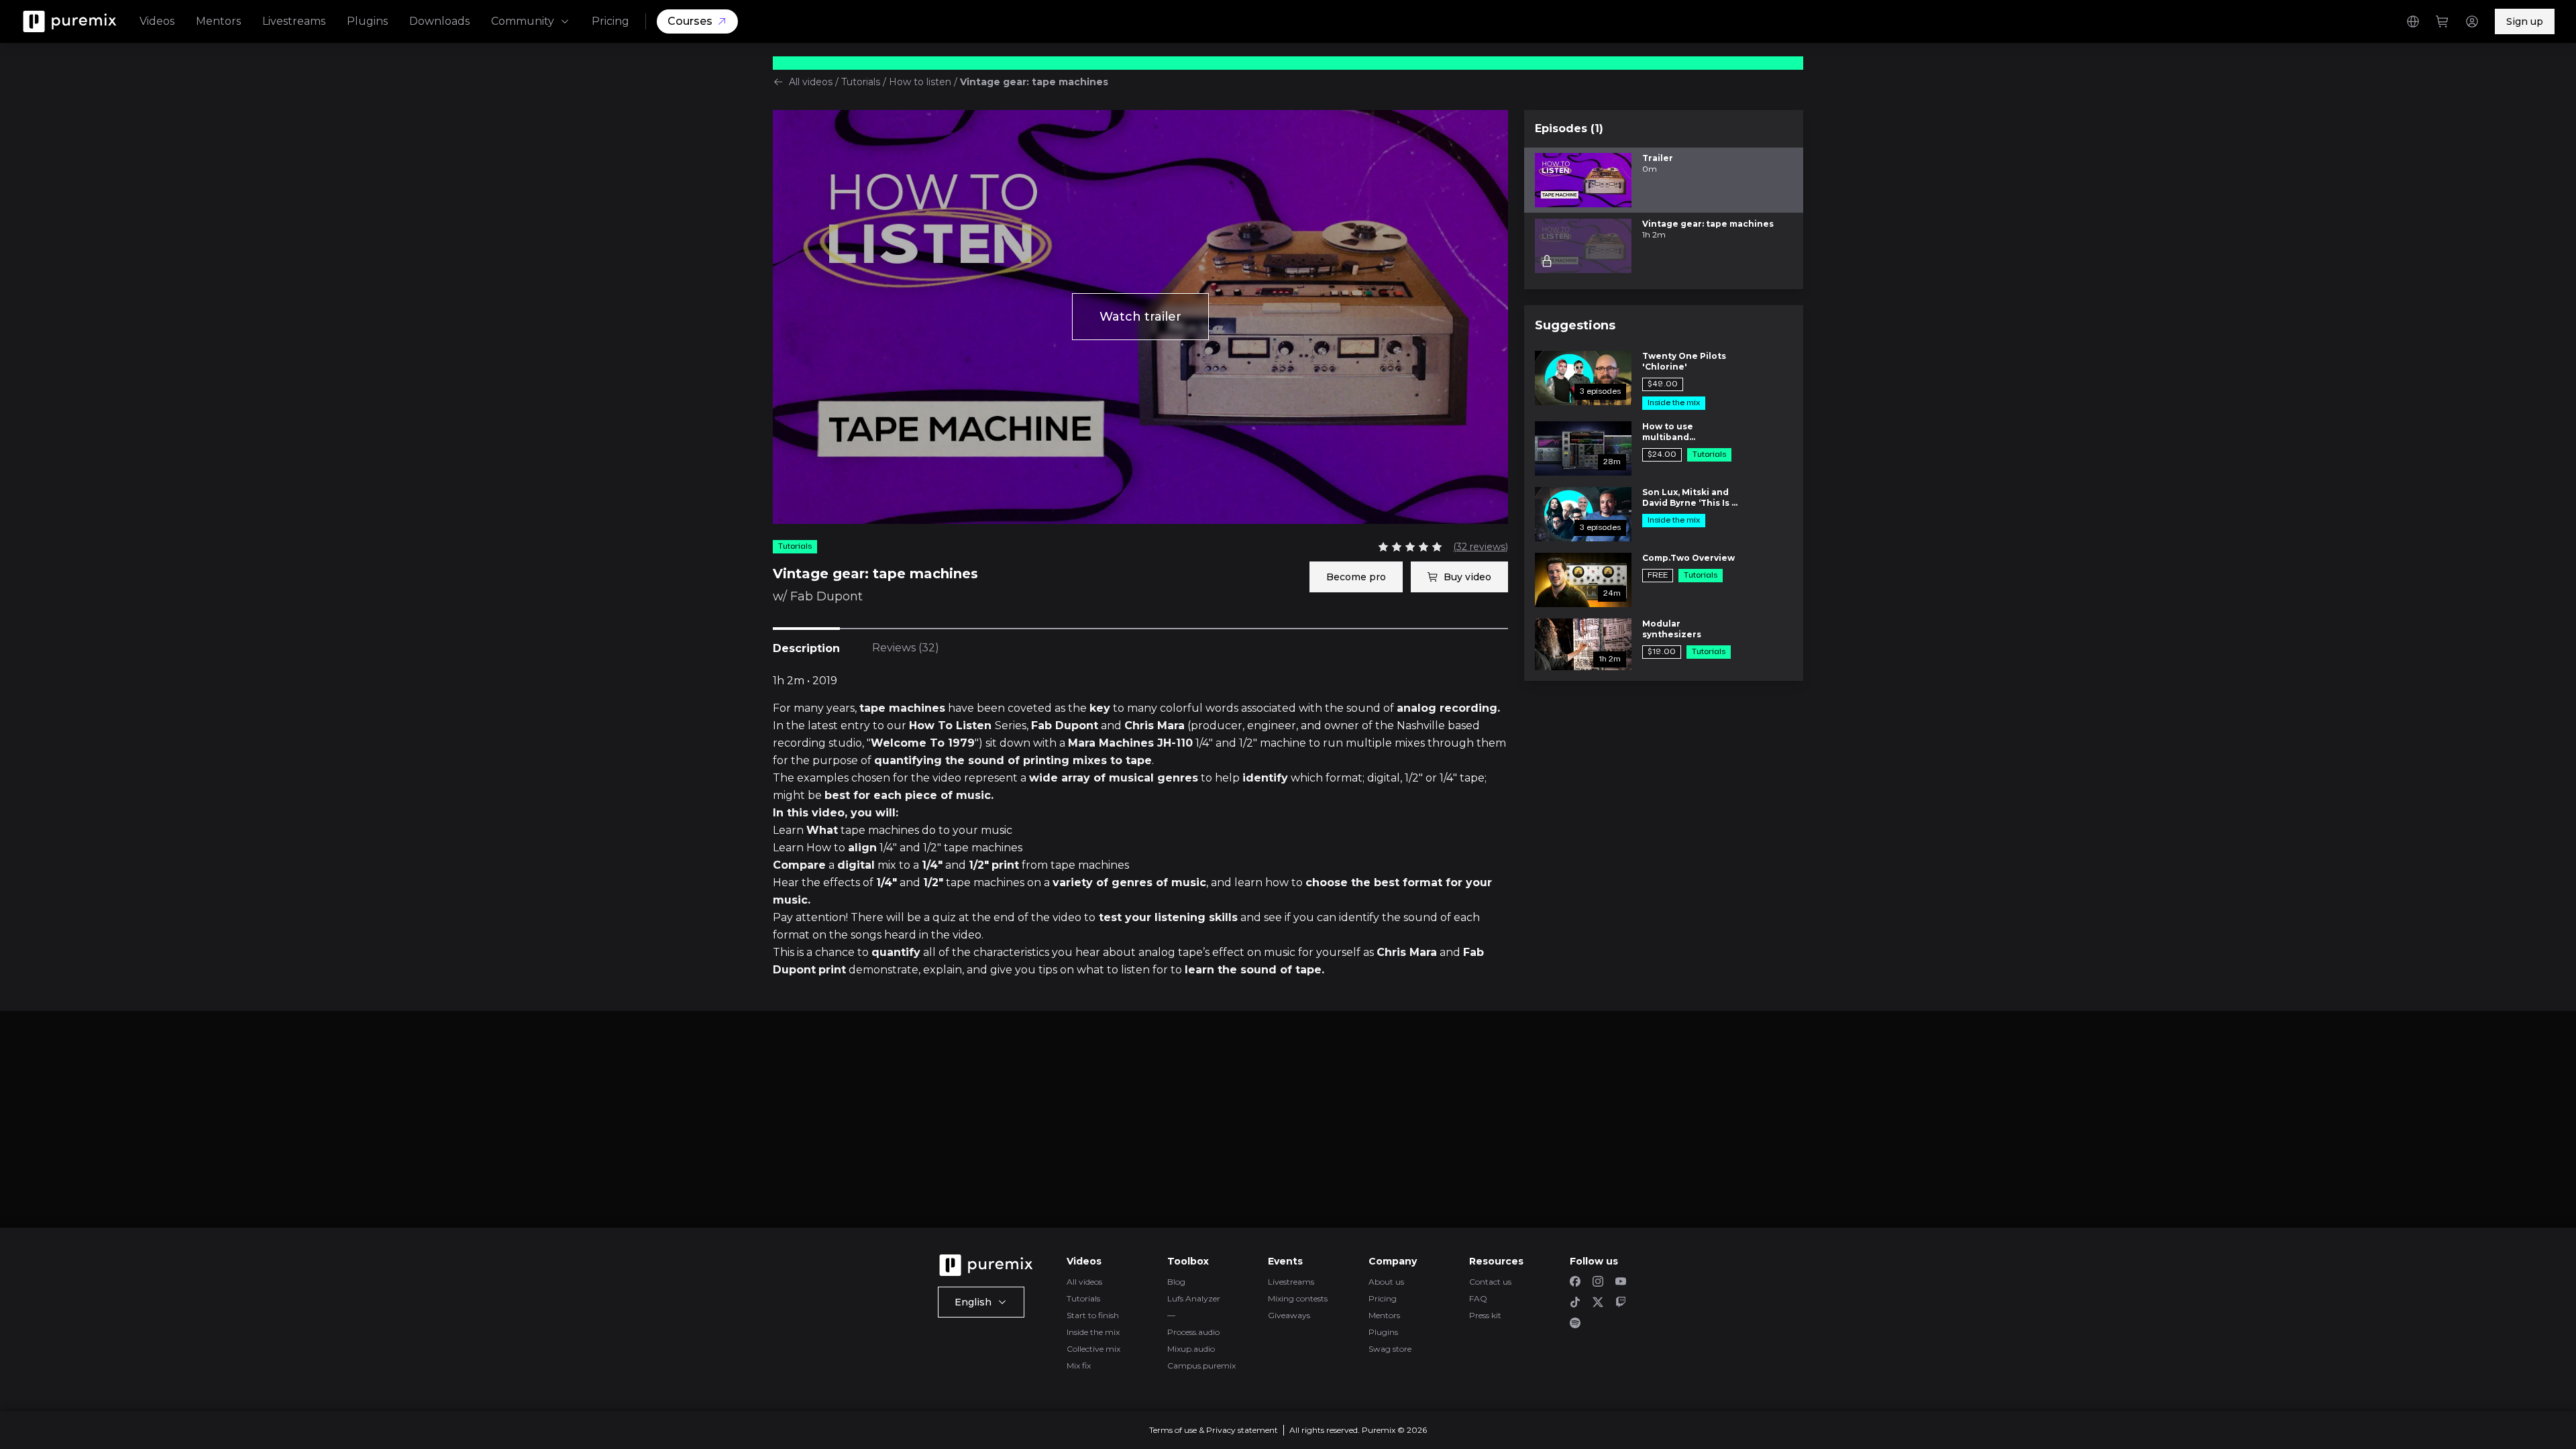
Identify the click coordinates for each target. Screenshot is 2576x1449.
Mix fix (1079, 1365)
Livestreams (294, 21)
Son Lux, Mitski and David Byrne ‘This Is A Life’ (1690, 498)
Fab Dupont (826, 596)
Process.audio (1193, 1332)
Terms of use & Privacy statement (1214, 1430)
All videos (811, 82)
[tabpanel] (1140, 826)
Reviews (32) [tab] (906, 648)
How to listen (920, 82)
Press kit (1485, 1315)
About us (1386, 1282)
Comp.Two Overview (1688, 558)
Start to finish (1093, 1315)
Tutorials (861, 82)
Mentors (218, 21)
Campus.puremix (1201, 1365)
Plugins (367, 21)
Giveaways (1289, 1315)
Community (523, 21)
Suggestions (1575, 325)
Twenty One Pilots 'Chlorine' (1684, 361)
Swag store (1390, 1349)
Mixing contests (1298, 1298)
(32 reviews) (1481, 547)
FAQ (1478, 1298)
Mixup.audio (1191, 1349)
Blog (1176, 1282)
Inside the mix (1093, 1332)
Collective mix (1093, 1349)
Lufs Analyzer (1194, 1298)
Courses (690, 21)
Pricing (610, 21)
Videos (157, 21)
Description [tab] (806, 648)
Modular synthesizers (1672, 629)
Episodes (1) (1569, 128)
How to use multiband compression (1672, 432)
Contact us (1490, 1282)
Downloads (439, 21)
